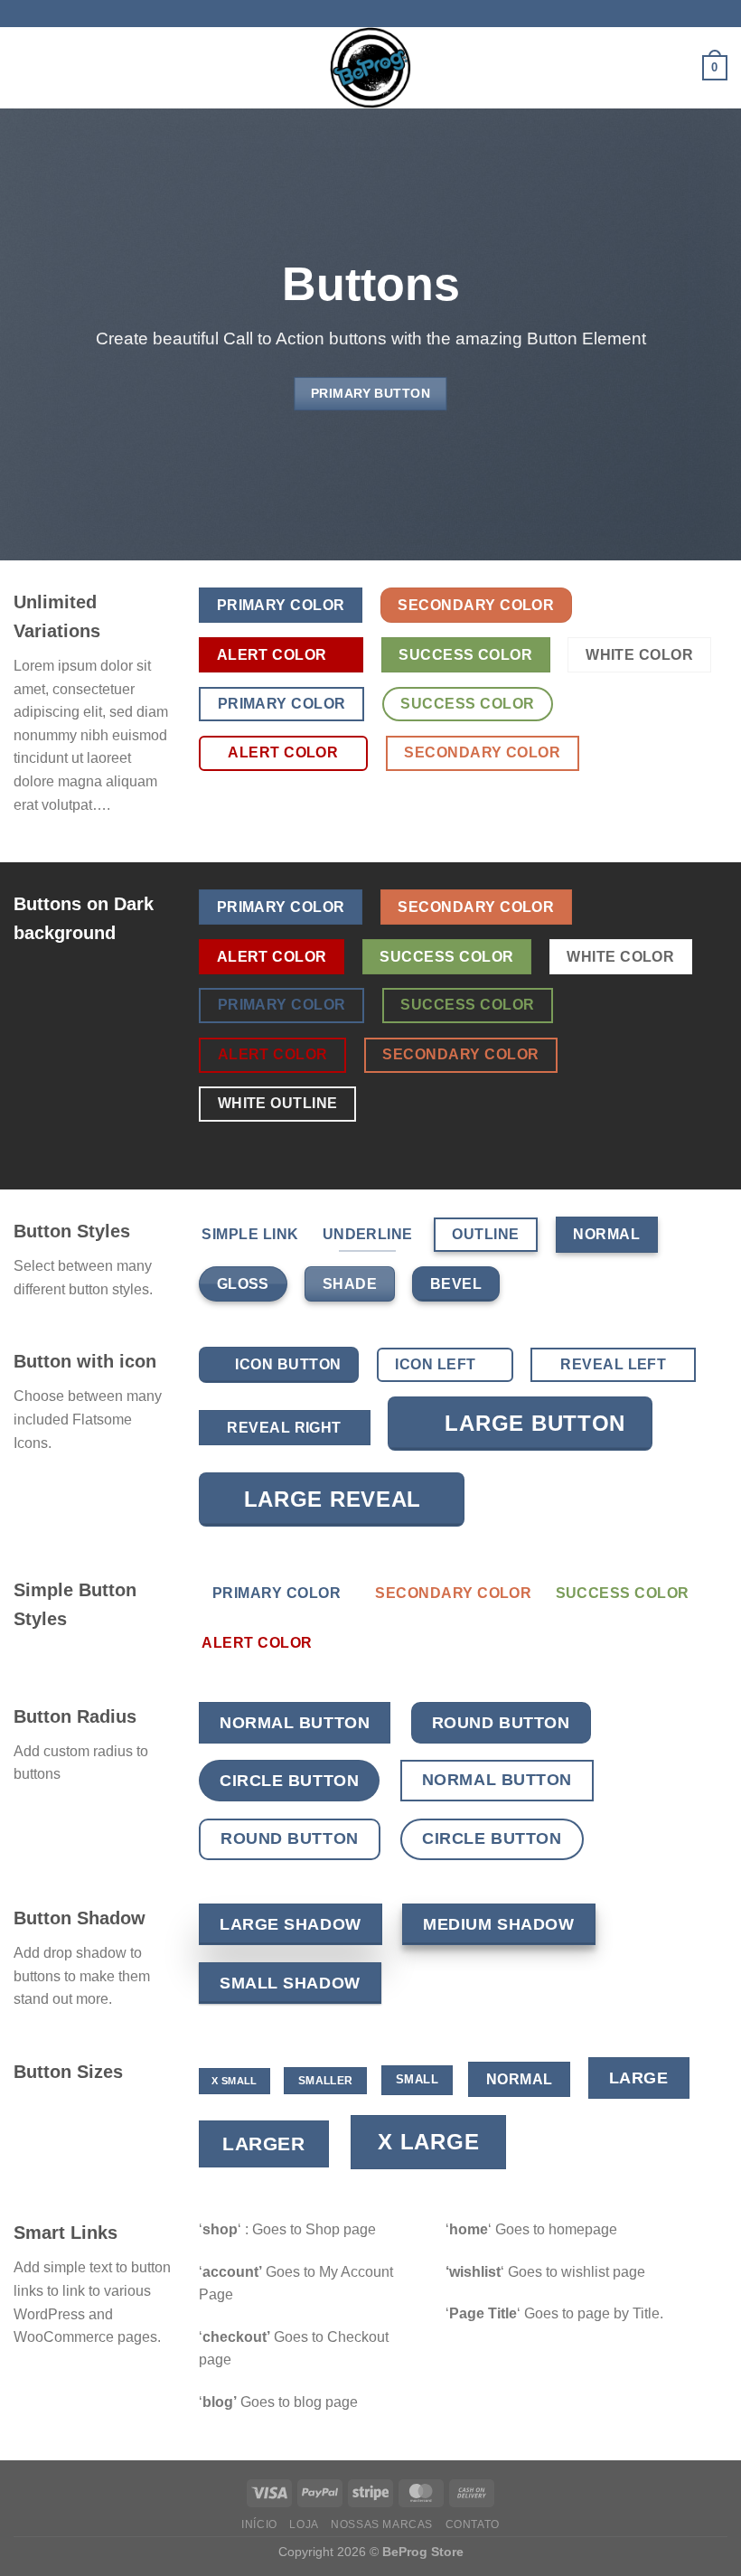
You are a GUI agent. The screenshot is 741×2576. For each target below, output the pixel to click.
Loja (304, 2524)
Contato (473, 2524)
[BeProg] (370, 68)
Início (259, 2524)
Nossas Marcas (382, 2524)
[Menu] (24, 67)
